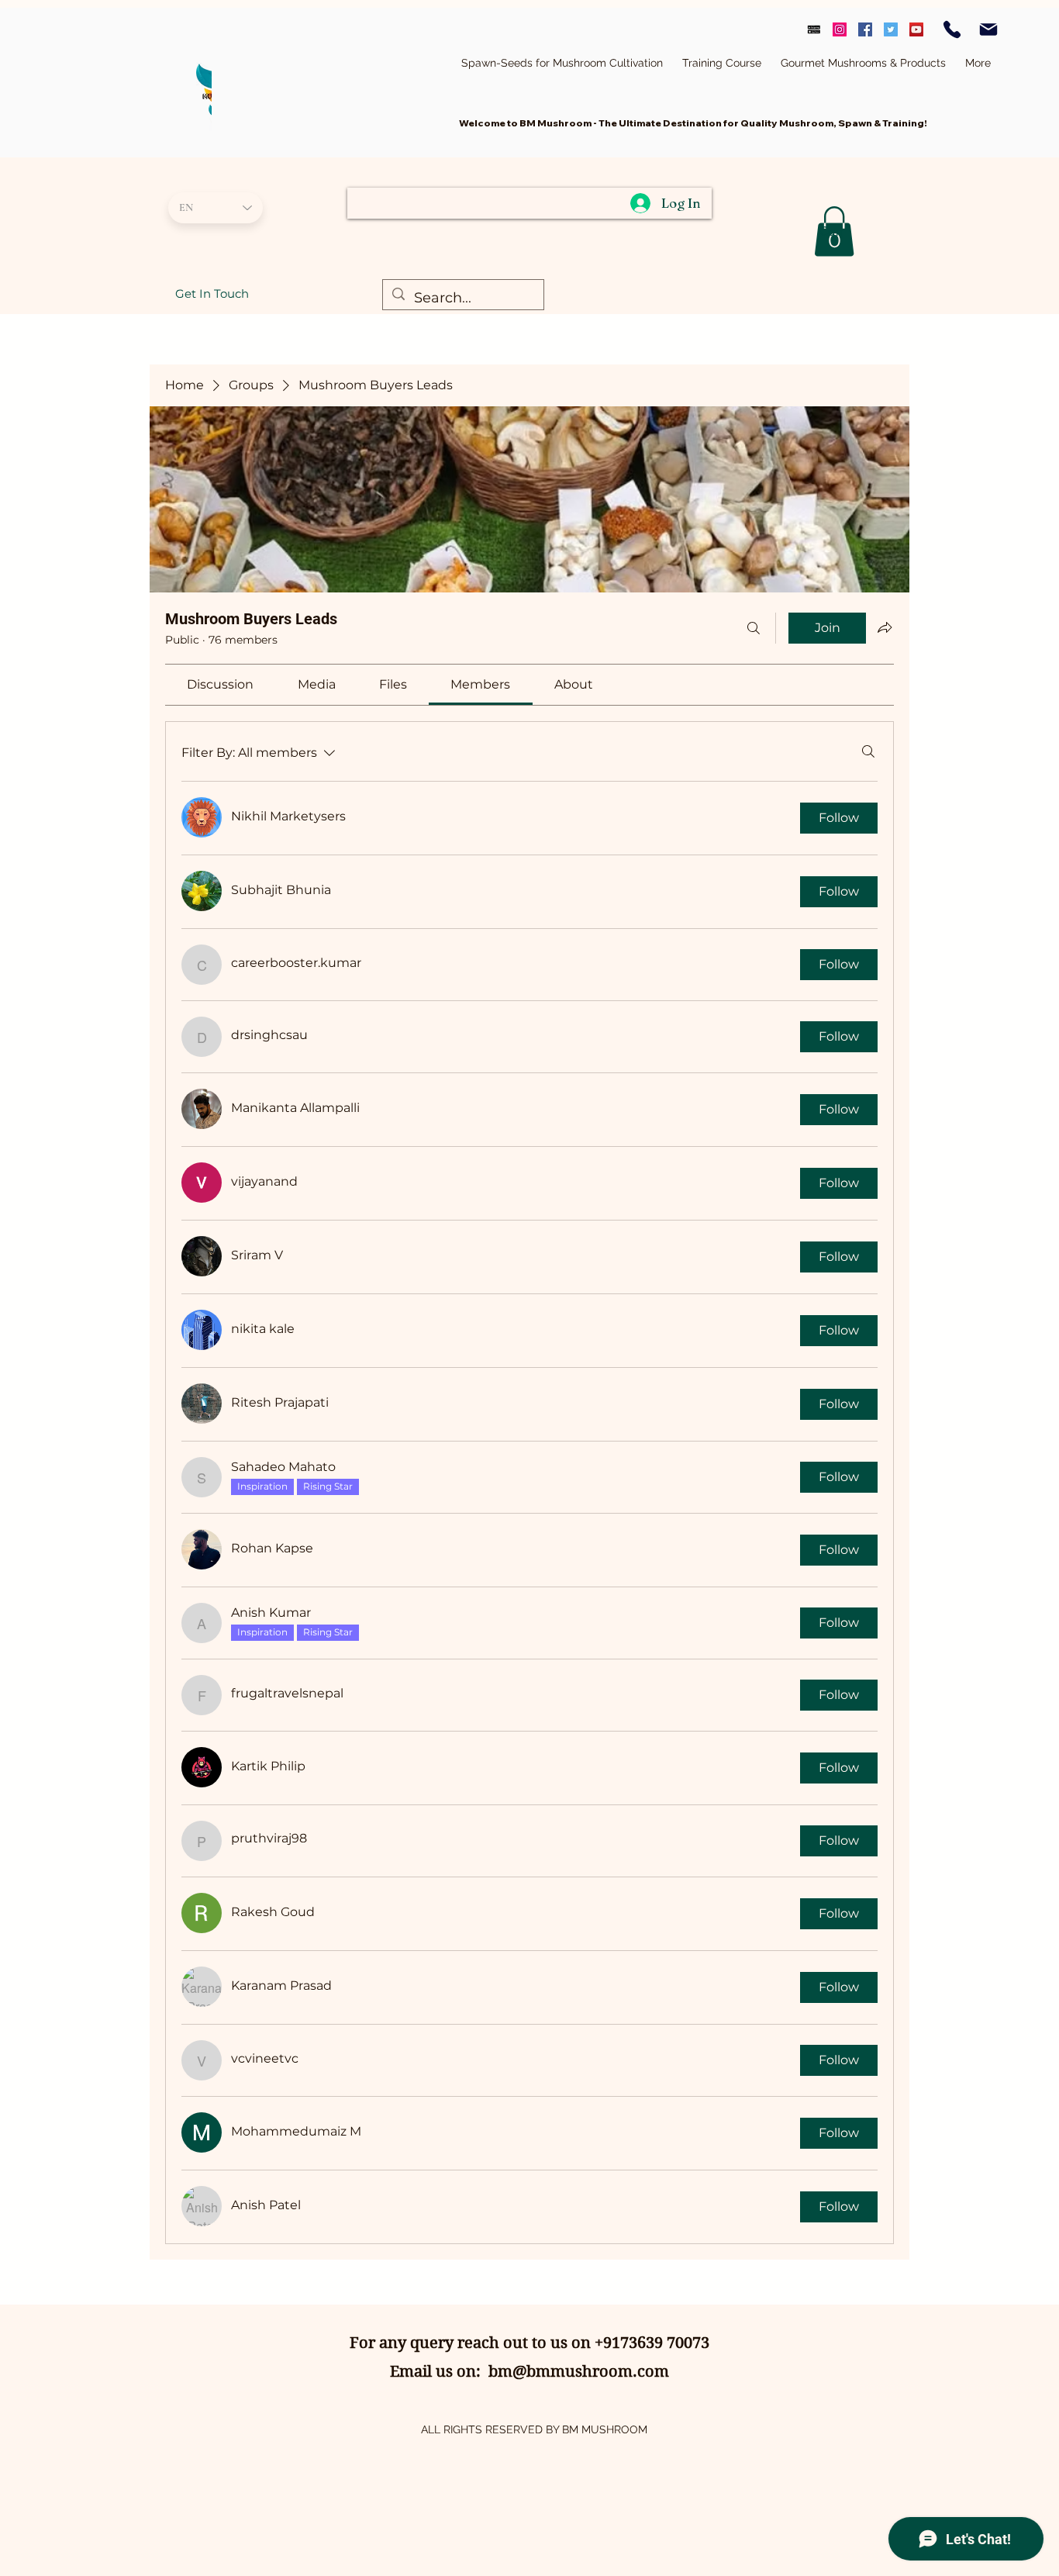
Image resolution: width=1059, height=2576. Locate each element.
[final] (814, 29)
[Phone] (952, 29)
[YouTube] (916, 29)
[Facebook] (865, 29)
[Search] (754, 628)
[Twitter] (891, 29)
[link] (220, 684)
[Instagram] (840, 29)
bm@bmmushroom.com (579, 2372)
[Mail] (988, 29)
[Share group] (885, 627)
